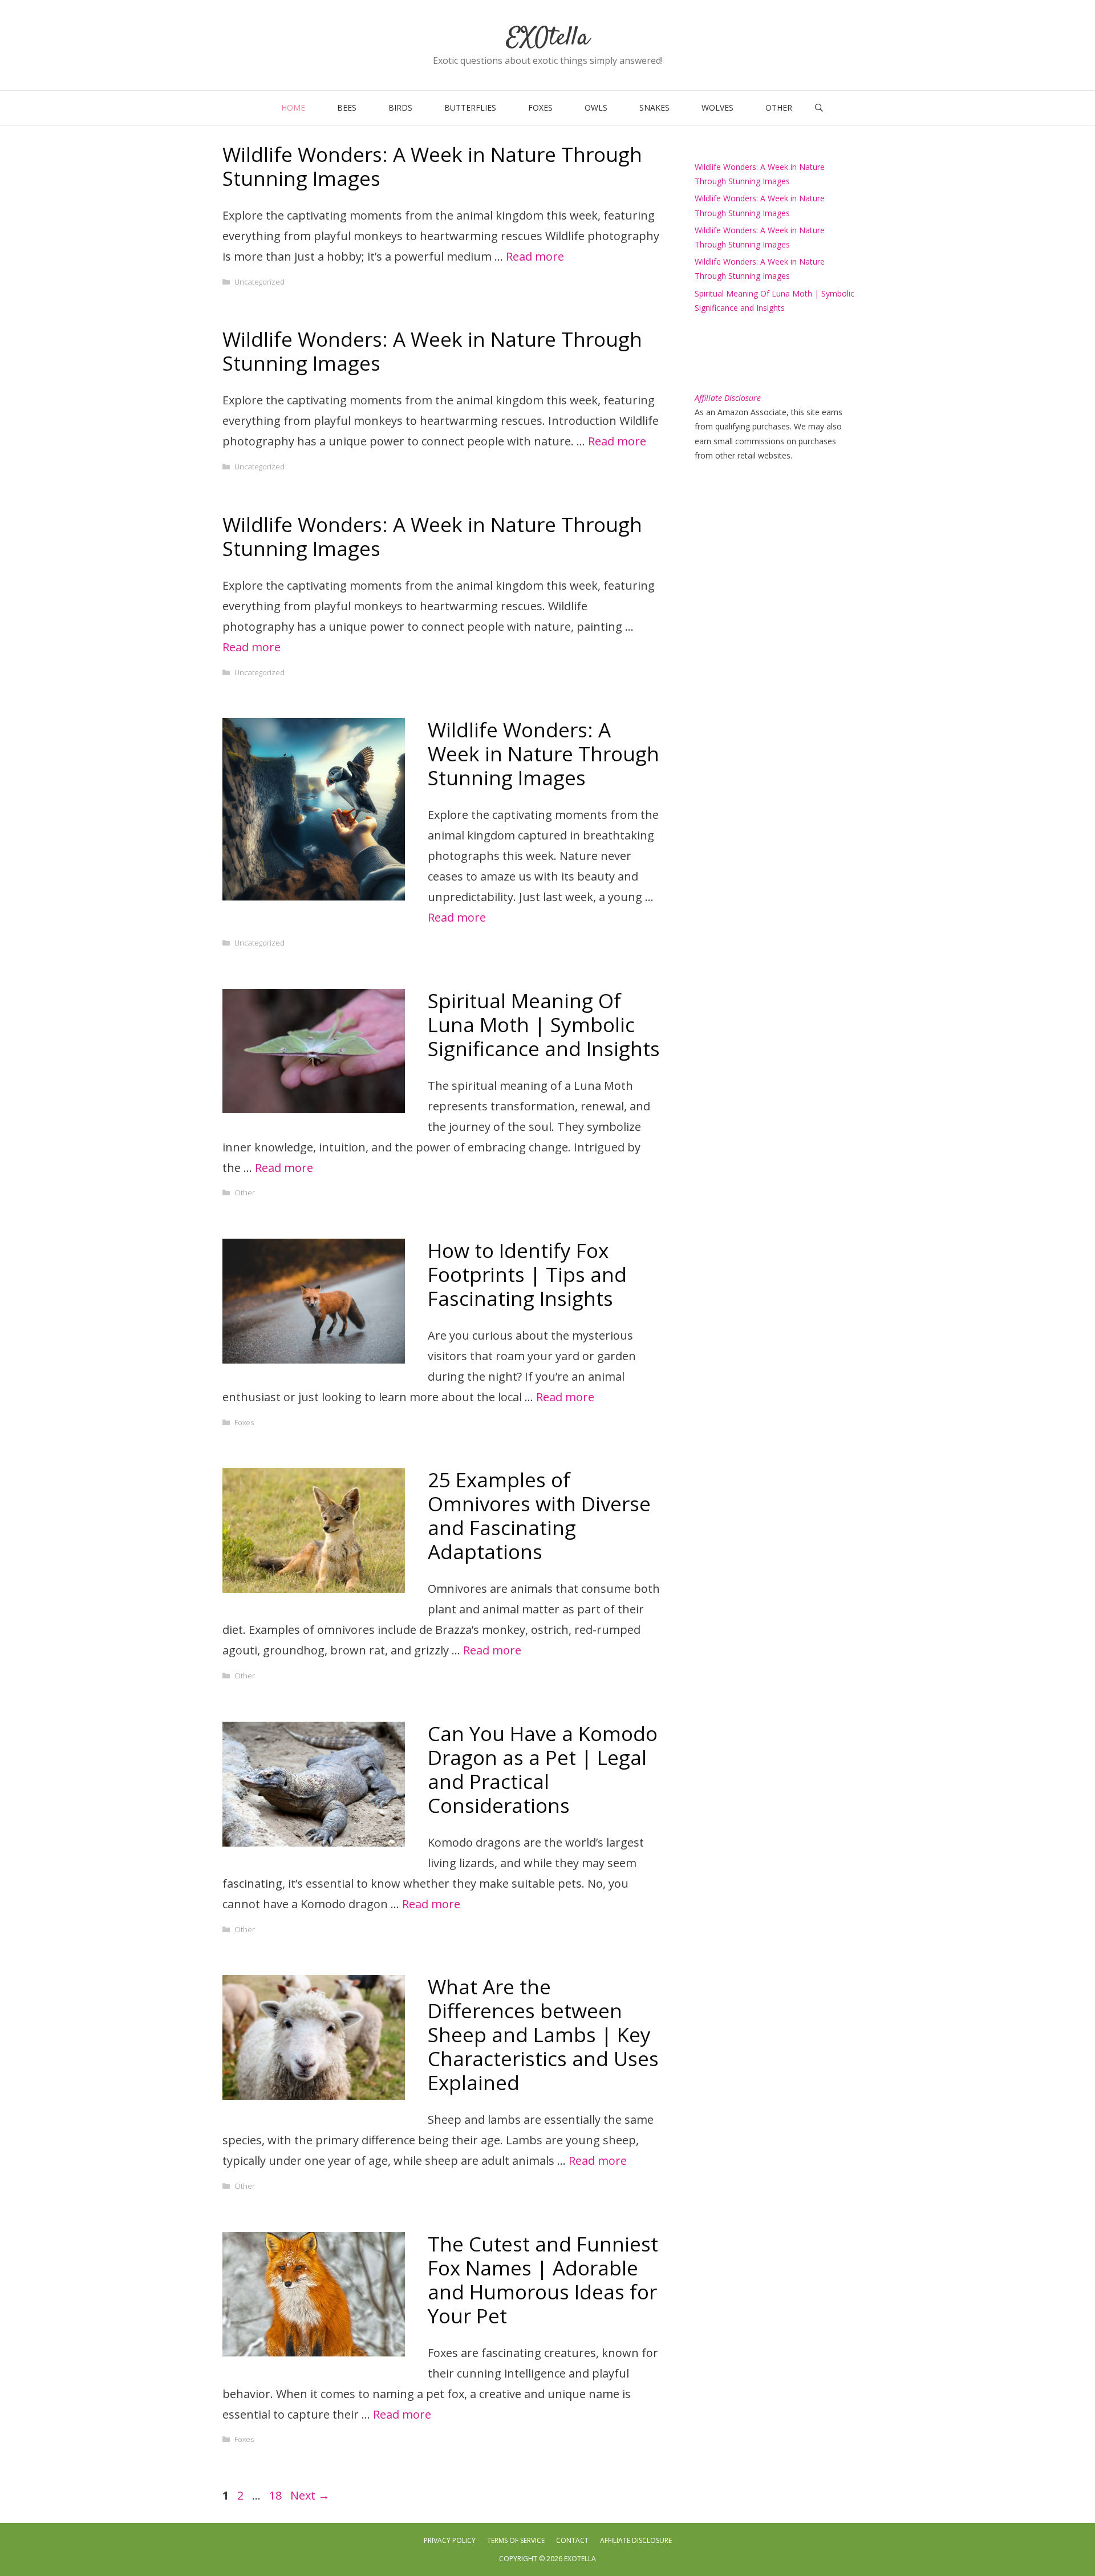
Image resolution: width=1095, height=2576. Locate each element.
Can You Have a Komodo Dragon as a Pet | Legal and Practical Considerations (543, 1769)
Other (779, 107)
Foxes (540, 107)
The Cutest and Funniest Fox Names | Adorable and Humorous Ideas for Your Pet (543, 2280)
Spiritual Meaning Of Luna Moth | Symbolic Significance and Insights (544, 1025)
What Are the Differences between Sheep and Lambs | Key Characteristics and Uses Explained (543, 2035)
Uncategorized (259, 282)
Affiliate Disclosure (636, 2540)
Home (293, 107)
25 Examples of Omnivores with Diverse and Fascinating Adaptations (539, 1516)
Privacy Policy (450, 2540)
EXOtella (548, 38)
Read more (535, 256)
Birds (400, 107)
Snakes (654, 107)
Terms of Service (516, 2540)
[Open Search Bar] (819, 108)
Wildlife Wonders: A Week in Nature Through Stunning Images (432, 166)
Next (310, 2495)
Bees (347, 107)
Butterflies (470, 107)
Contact (572, 2540)
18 (277, 2495)
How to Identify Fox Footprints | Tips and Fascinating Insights (527, 1274)
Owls (596, 107)
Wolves (717, 107)
